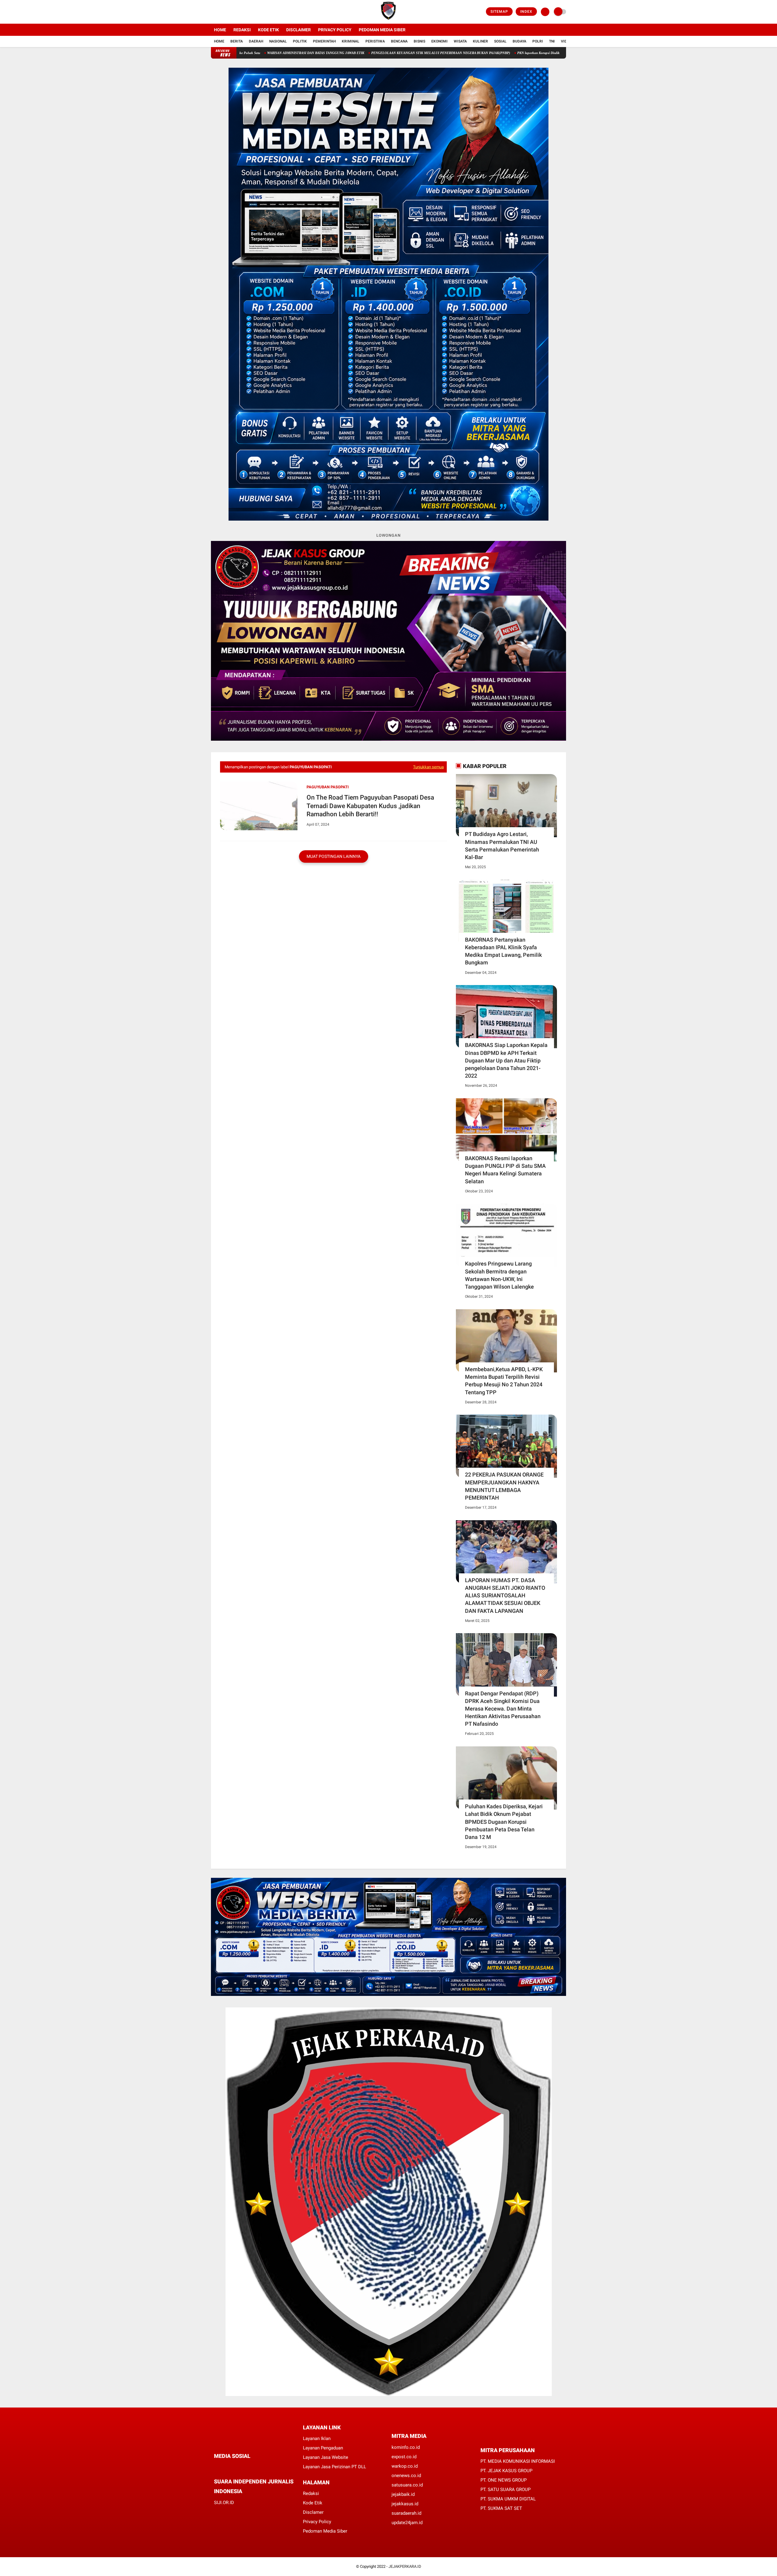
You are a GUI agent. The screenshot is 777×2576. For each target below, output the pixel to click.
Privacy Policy (335, 30)
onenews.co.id (406, 2476)
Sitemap (499, 12)
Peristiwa (375, 41)
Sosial (500, 41)
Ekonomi (439, 41)
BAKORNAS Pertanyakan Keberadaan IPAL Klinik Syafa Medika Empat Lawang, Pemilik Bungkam (503, 951)
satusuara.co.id (407, 2485)
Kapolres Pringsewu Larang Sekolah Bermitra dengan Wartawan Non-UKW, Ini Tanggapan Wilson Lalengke (499, 1275)
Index (526, 12)
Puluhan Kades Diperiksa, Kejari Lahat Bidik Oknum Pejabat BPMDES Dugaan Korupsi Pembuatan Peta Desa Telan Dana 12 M (504, 1822)
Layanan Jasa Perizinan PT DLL (334, 2467)
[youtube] (237, 12)
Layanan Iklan (317, 2438)
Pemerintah (324, 41)
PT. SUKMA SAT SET (501, 2508)
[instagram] (229, 12)
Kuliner (480, 41)
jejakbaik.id (403, 2494)
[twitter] (221, 12)
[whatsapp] (232, 2467)
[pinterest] (240, 2467)
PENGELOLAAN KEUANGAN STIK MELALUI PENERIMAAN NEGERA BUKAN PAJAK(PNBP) (309, 53)
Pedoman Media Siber (382, 30)
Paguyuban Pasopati (328, 787)
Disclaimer (299, 30)
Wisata (460, 41)
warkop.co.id (405, 2466)
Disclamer (313, 2512)
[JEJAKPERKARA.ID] (388, 20)
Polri (538, 41)
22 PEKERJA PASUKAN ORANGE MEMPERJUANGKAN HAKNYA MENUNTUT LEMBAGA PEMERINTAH (504, 1486)
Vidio (566, 41)
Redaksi (242, 30)
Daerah (256, 41)
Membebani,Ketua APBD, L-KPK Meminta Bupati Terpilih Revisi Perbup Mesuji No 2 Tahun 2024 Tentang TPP (504, 1381)
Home (220, 30)
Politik (300, 41)
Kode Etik (268, 30)
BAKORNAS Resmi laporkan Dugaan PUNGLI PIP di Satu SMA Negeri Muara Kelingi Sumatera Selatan (505, 1170)
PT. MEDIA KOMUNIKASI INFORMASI (518, 2461)
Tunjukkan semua (428, 767)
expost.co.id (404, 2457)
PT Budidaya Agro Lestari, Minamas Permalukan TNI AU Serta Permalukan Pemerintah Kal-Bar (502, 846)
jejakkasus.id (405, 2504)
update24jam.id (407, 2523)
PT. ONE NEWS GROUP (504, 2480)
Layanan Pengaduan (323, 2448)
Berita (237, 41)
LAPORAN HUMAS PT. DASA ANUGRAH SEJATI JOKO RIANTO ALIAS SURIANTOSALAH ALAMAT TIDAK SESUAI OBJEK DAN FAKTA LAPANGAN (505, 1596)
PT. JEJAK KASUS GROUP (506, 2471)
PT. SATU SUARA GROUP (506, 2489)
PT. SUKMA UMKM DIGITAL (508, 2499)
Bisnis (419, 41)
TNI (552, 41)
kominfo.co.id (406, 2447)
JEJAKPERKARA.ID (405, 2566)
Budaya (519, 41)
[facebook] (213, 12)
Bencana (399, 41)
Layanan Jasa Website (326, 2457)
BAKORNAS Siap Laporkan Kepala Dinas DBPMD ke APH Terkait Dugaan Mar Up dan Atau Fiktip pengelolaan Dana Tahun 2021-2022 (506, 1060)
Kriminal (351, 41)
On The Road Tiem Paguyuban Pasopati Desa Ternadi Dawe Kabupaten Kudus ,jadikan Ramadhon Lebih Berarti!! (370, 806)
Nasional (278, 41)
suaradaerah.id (406, 2513)
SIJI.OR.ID (224, 2503)
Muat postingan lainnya (334, 856)
